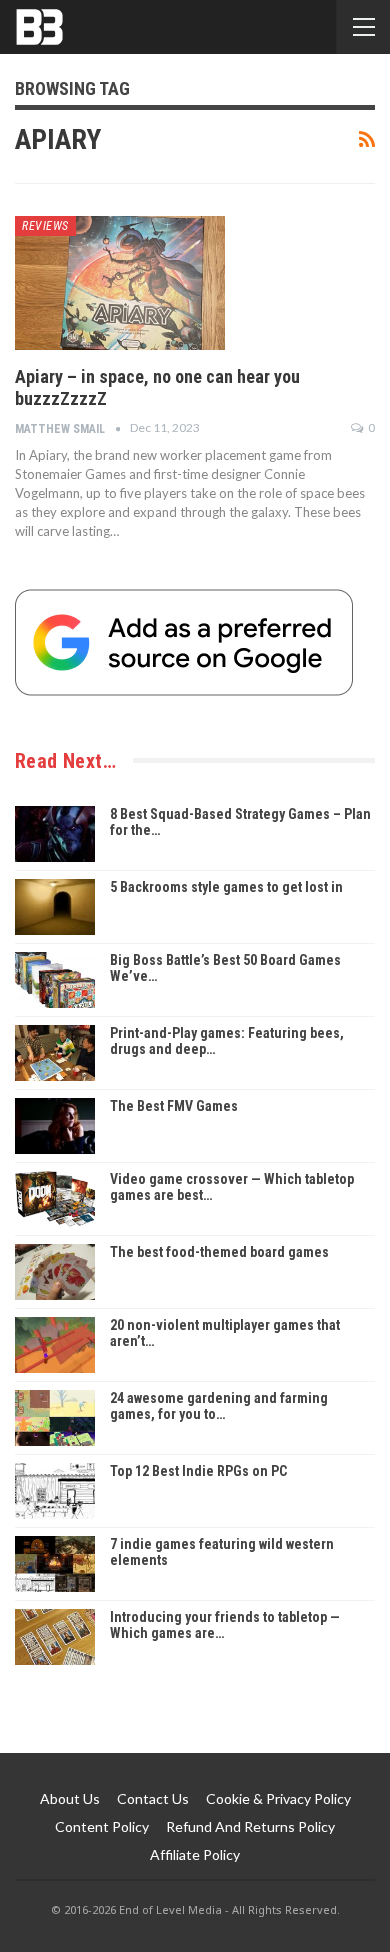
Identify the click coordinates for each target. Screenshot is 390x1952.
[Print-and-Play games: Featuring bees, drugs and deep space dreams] (55, 1053)
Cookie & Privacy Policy (278, 1798)
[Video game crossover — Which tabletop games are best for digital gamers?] (55, 1199)
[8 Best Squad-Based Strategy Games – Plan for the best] (55, 834)
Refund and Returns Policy (250, 1826)
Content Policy (102, 1826)
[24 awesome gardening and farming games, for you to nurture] (55, 1418)
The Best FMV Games (174, 1106)
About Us (70, 1798)
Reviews (45, 226)
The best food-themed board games (219, 1252)
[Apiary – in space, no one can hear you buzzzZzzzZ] (120, 283)
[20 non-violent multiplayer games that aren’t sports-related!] (55, 1345)
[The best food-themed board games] (55, 1272)
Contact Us (153, 1798)
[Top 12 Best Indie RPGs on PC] (55, 1491)
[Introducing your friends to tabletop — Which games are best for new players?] (55, 1637)
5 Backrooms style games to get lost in (226, 887)
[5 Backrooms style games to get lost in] (55, 907)
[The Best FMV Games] (55, 1126)
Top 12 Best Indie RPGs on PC (198, 1471)
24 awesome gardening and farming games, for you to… (219, 1406)
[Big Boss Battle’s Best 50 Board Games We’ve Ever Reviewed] (55, 980)
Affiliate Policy (195, 1854)
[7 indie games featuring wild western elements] (55, 1564)
